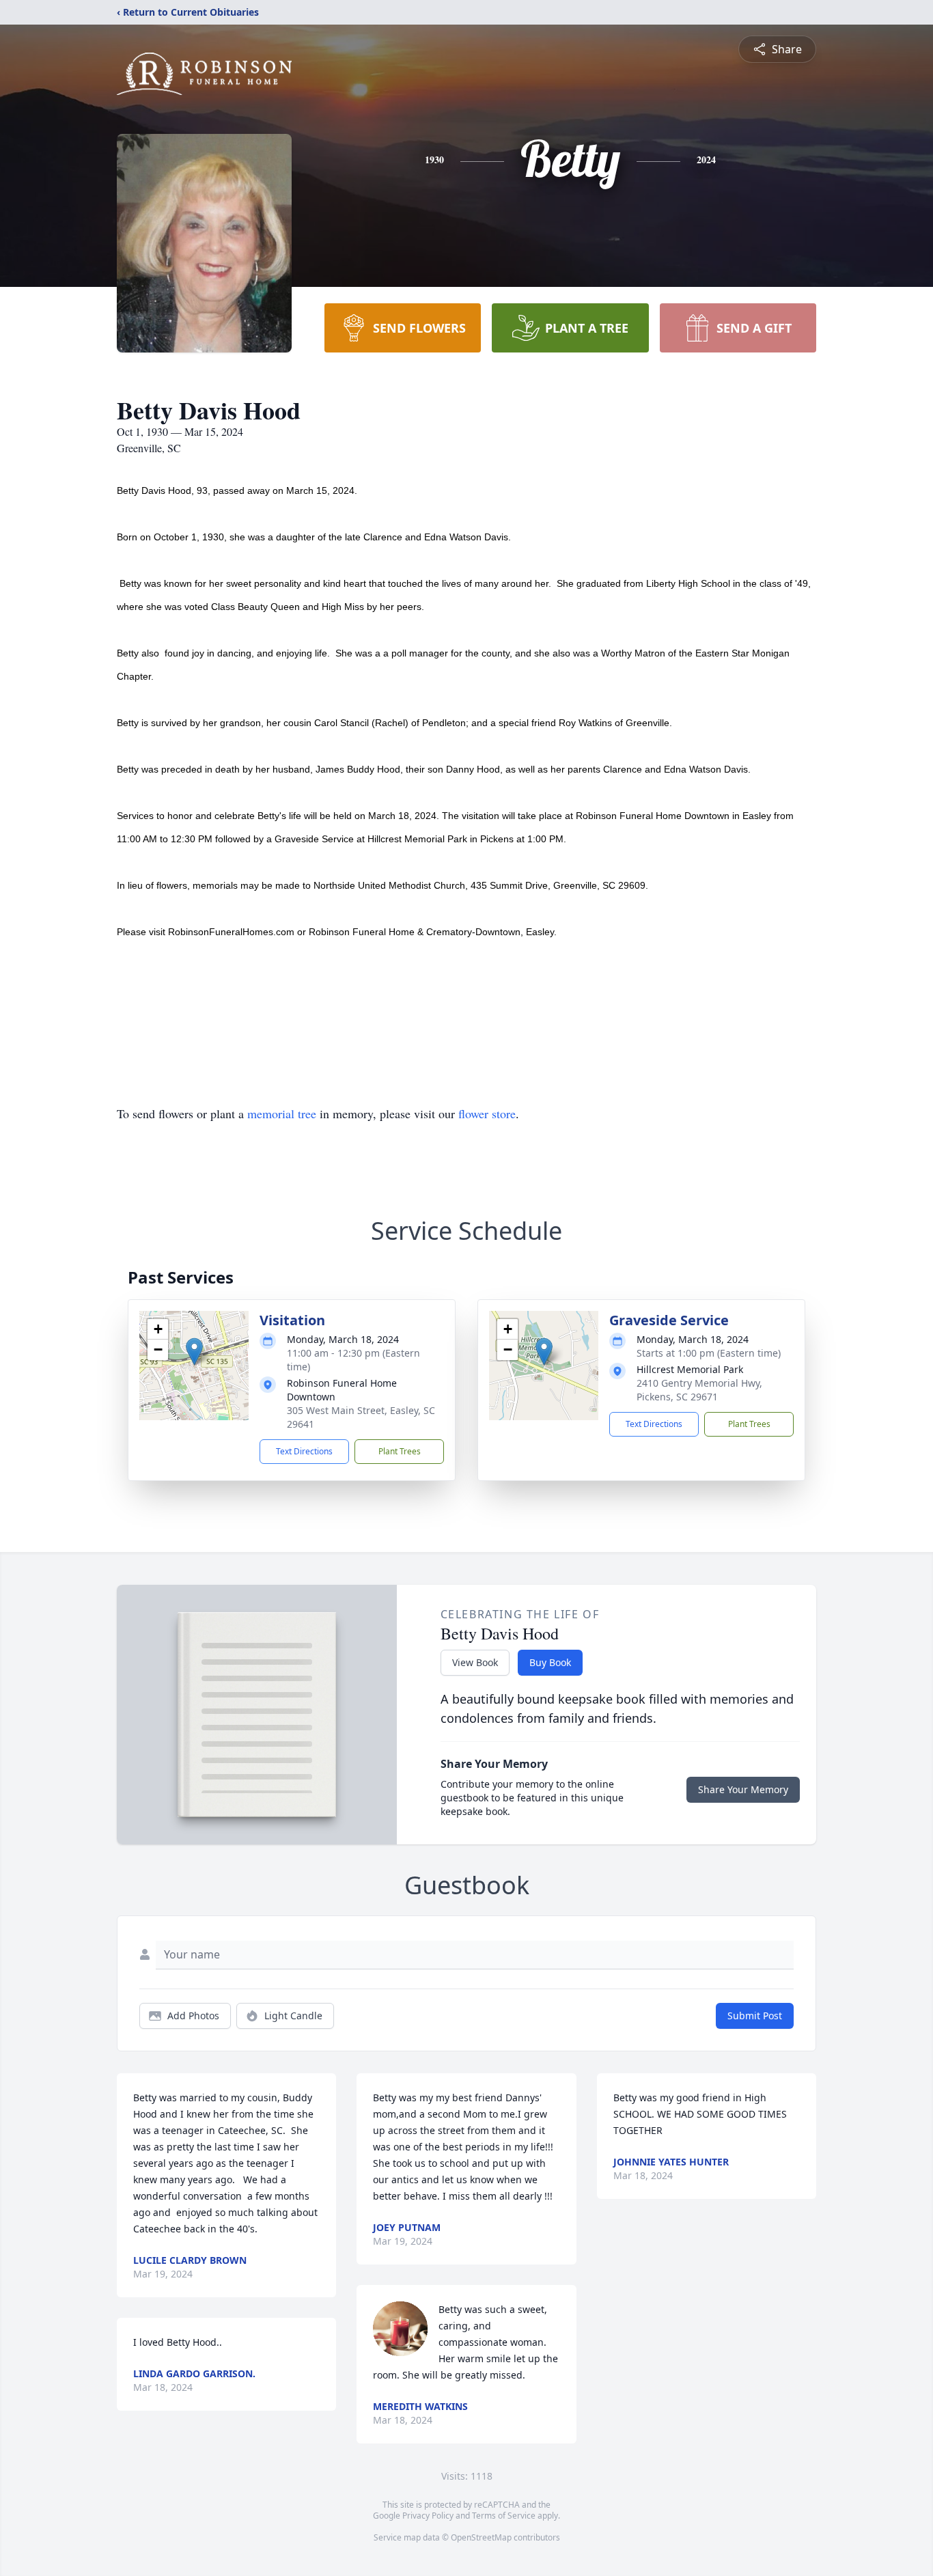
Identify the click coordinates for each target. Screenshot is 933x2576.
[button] (194, 1352)
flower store (487, 1113)
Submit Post (755, 2016)
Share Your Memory (743, 1789)
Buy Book (550, 1662)
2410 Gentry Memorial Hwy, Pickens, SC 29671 (699, 1390)
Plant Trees (400, 1451)
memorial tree (282, 1113)
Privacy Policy (428, 2516)
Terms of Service (504, 2516)
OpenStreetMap (481, 2537)
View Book (475, 1662)
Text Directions (304, 1451)
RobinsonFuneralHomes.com (231, 932)
